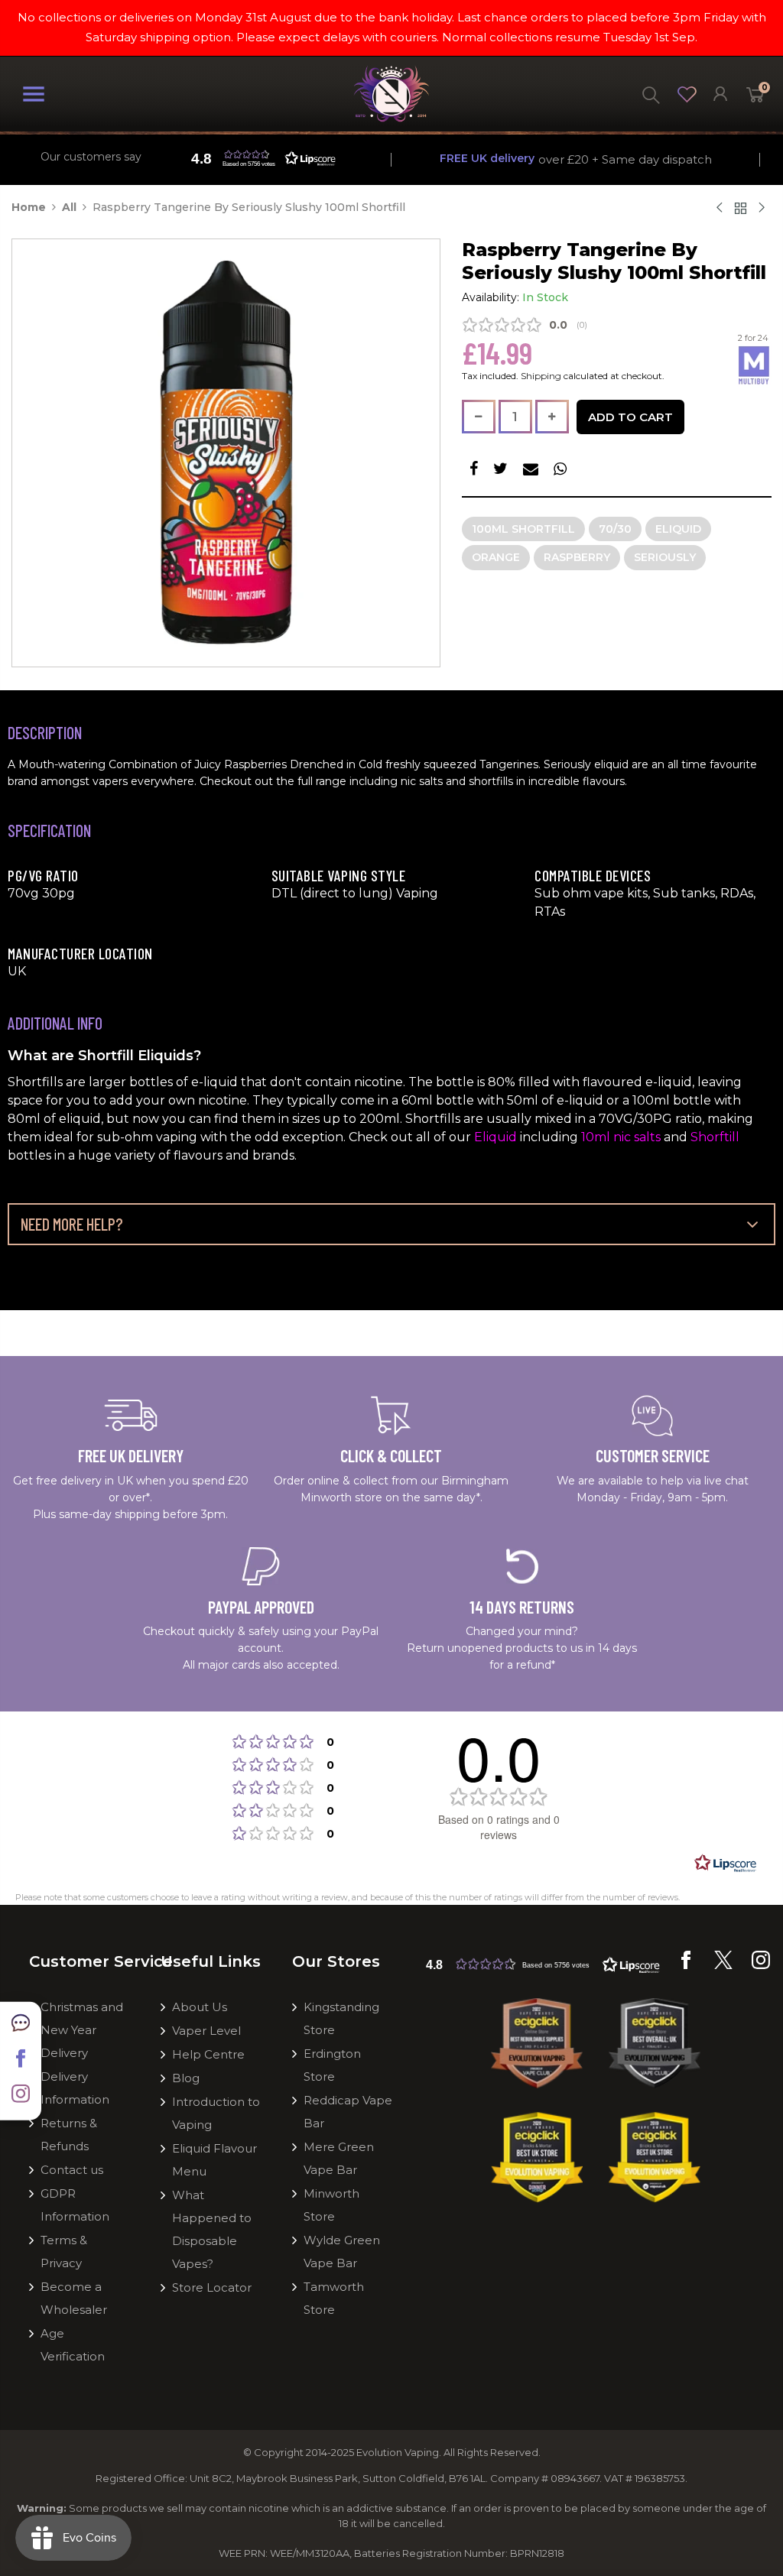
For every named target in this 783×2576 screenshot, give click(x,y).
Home (29, 207)
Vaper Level (206, 2031)
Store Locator (212, 2287)
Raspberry (577, 557)
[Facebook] (686, 1965)
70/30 (615, 529)
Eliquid (678, 529)
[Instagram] (761, 1965)
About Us (200, 2007)
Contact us (72, 2170)
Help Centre (208, 2054)
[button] (543, 1964)
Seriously (665, 557)
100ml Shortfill (523, 529)
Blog (186, 2078)
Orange (496, 557)
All (69, 207)
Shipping (541, 376)
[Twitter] (723, 1965)
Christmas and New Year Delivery (82, 2030)
